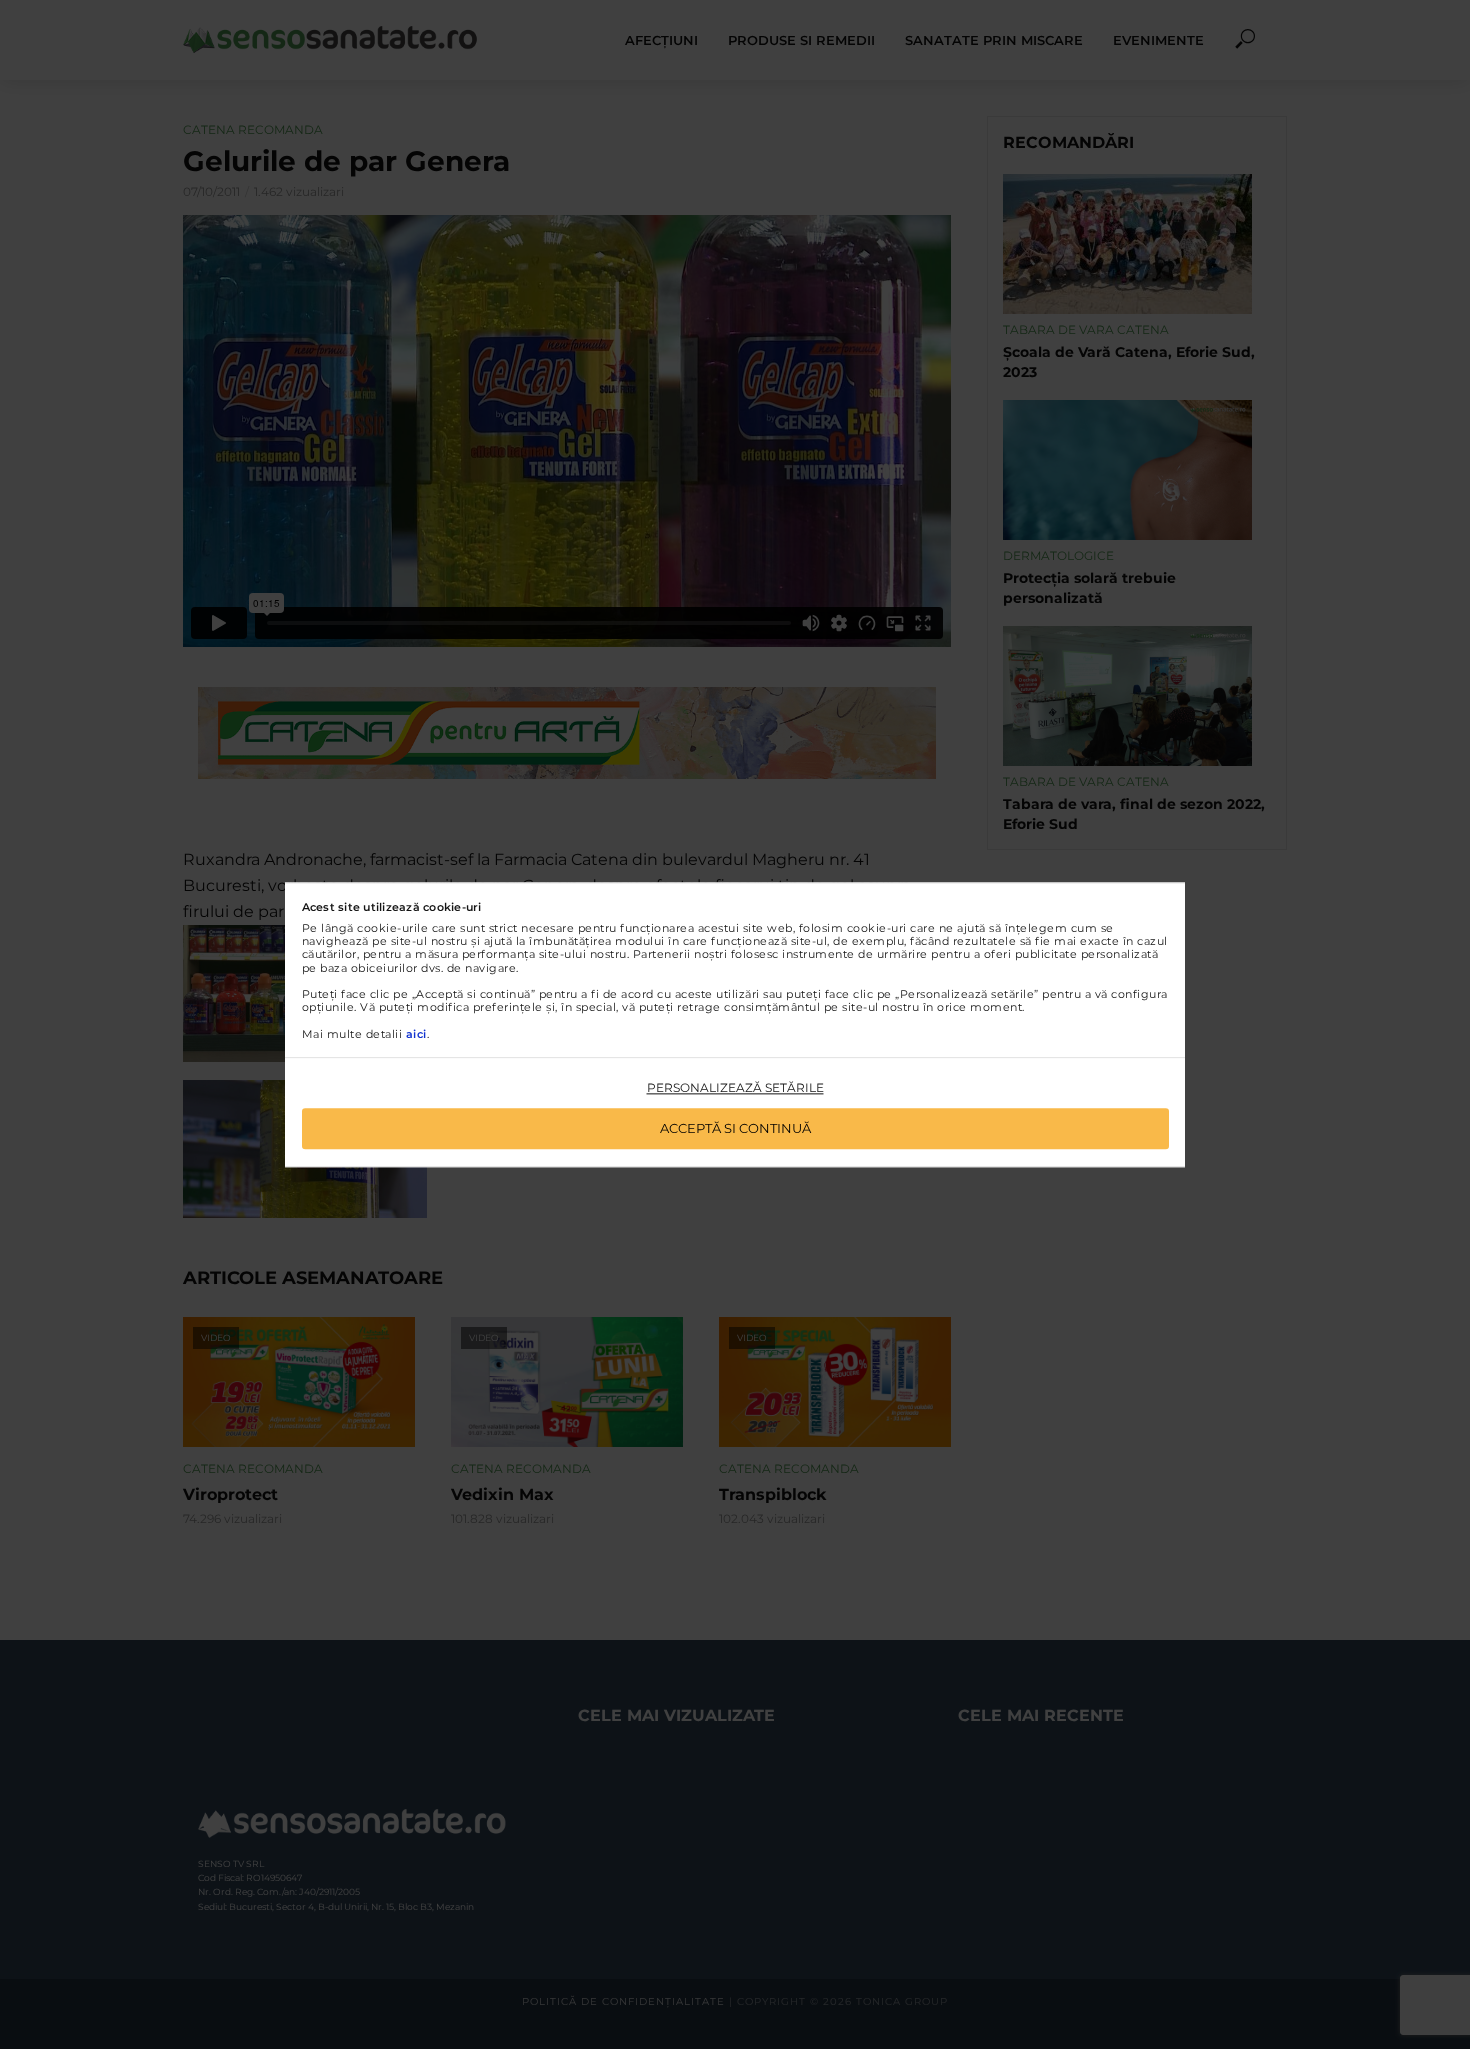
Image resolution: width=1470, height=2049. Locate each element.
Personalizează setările (735, 1088)
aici (416, 1034)
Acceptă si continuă (735, 1128)
